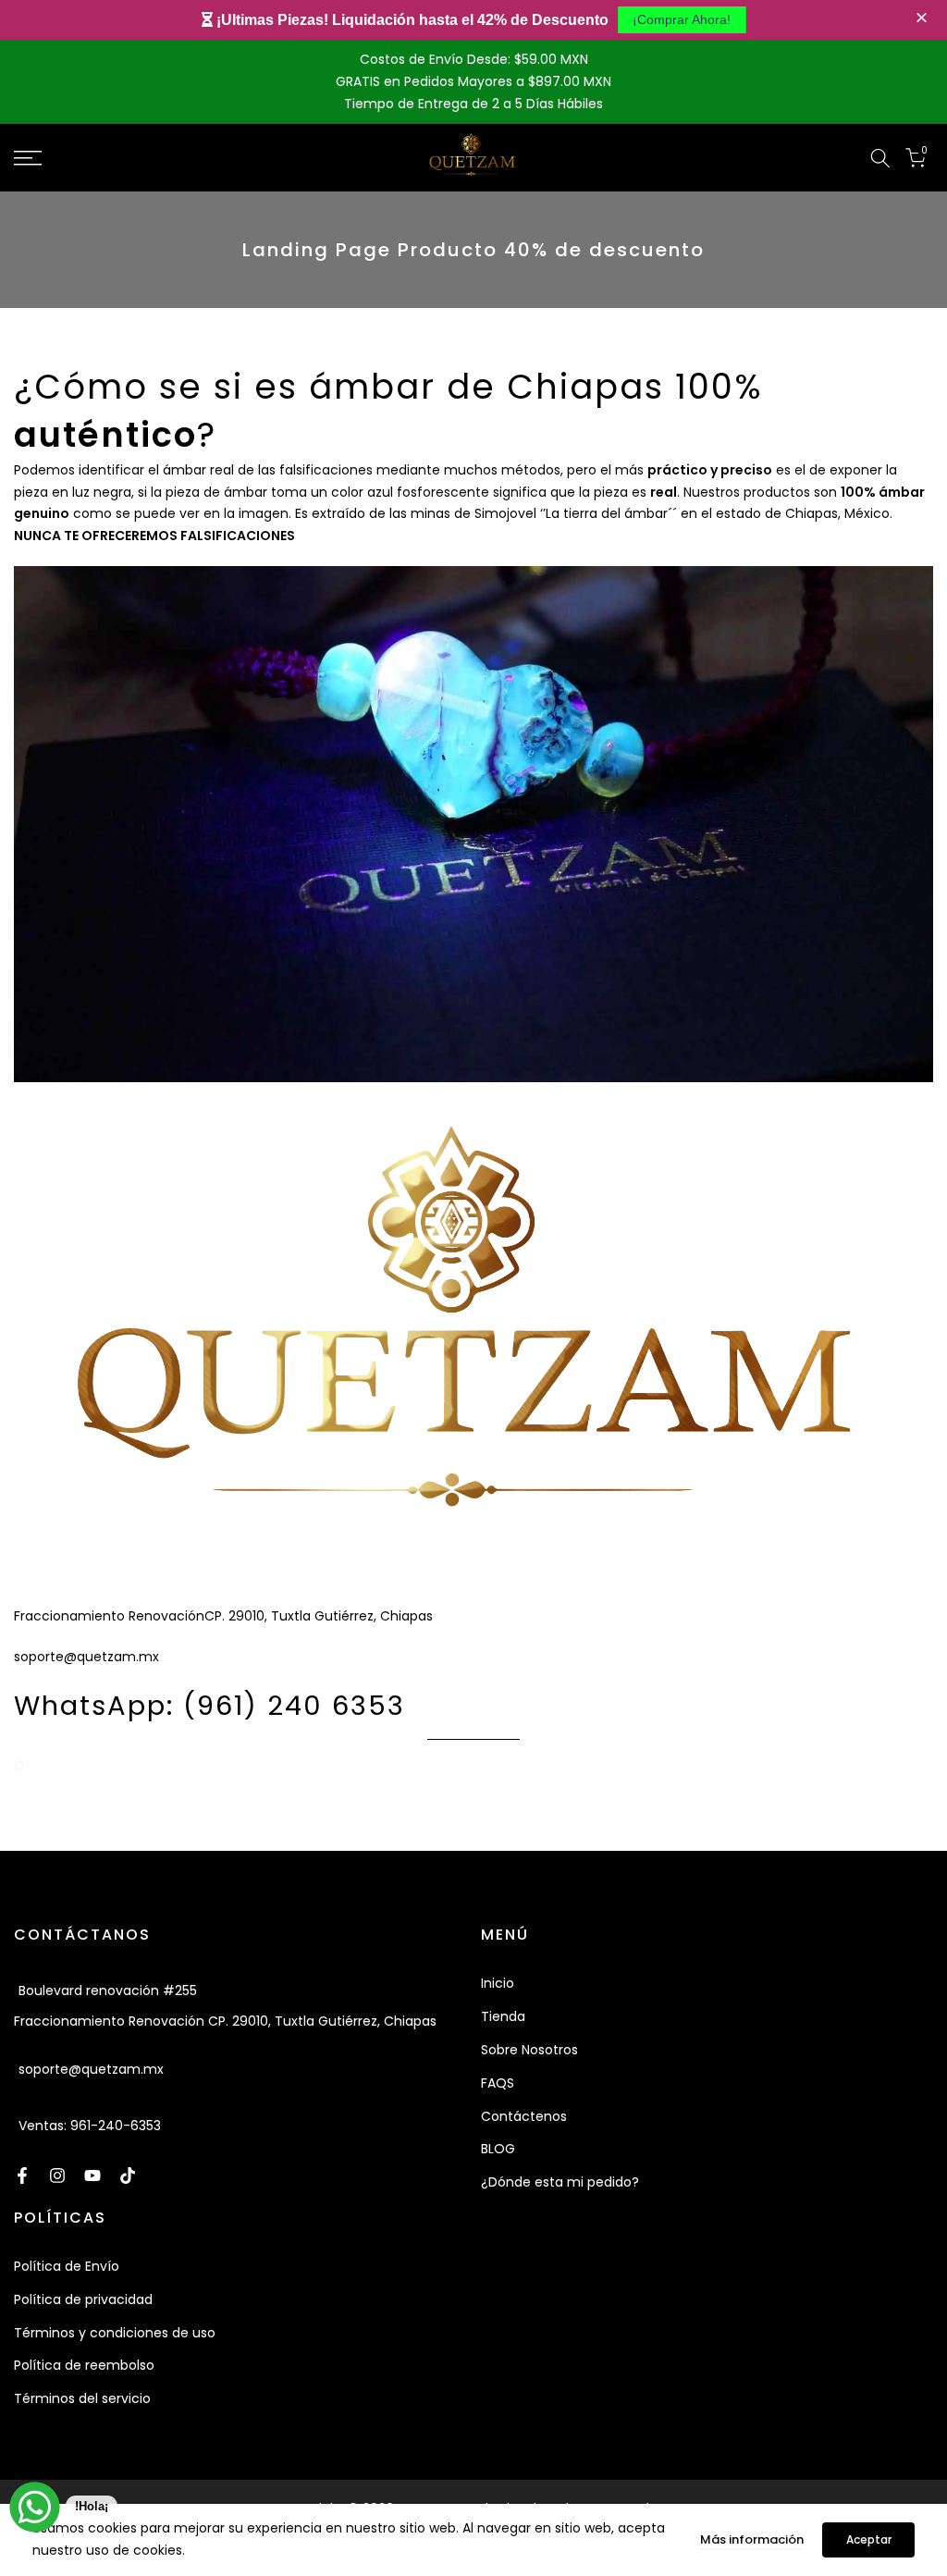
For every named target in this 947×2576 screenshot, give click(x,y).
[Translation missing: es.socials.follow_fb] (22, 2175)
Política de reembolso (84, 2365)
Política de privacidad (83, 2299)
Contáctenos (524, 2116)
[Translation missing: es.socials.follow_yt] (92, 2175)
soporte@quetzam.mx (91, 2069)
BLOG (498, 2149)
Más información (752, 2539)
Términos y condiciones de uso (115, 2333)
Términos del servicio (82, 2398)
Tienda (503, 2016)
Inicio (498, 1983)
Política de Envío (67, 2266)
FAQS (498, 2083)
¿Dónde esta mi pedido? (560, 2182)
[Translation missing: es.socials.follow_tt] (128, 2175)
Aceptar (869, 2539)
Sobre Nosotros (529, 2050)
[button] (924, 19)
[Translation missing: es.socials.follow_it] (57, 2175)
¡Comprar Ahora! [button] (682, 19)
